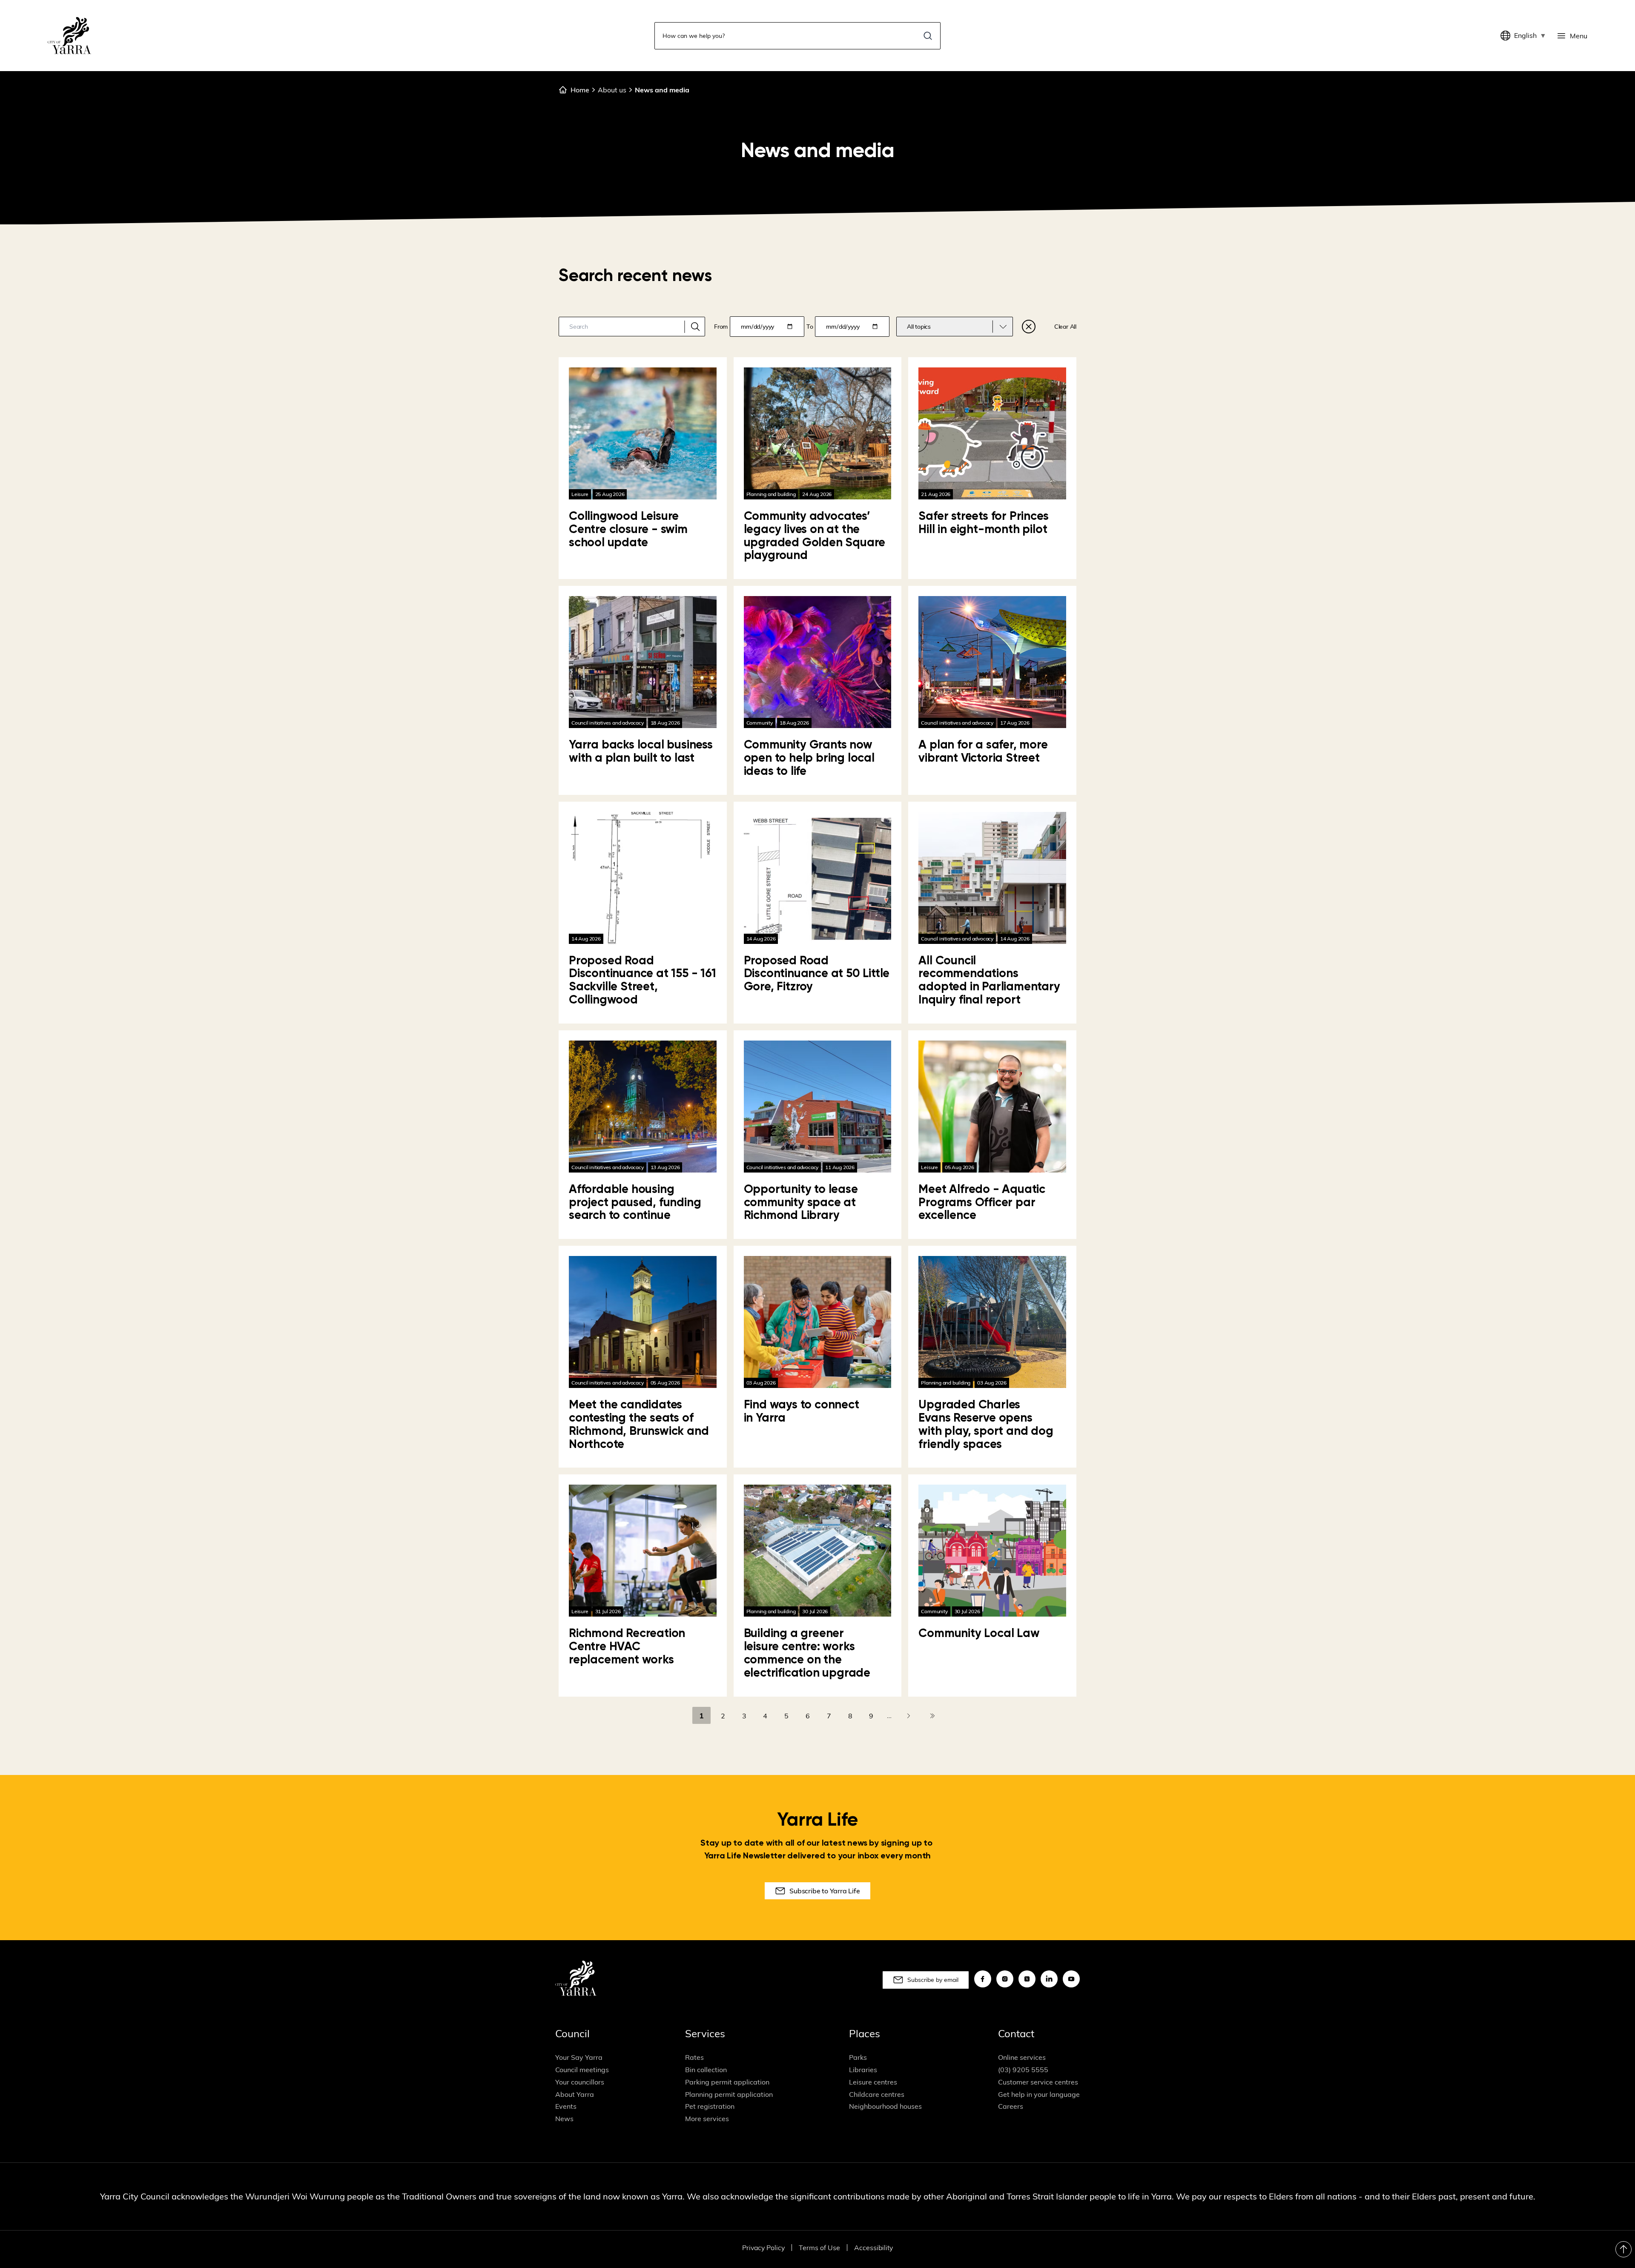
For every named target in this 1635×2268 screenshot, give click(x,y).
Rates (694, 2057)
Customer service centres (1038, 2082)
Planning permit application (729, 2094)
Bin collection (706, 2070)
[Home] (69, 36)
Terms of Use (819, 2248)
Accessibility (873, 2248)
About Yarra (575, 2094)
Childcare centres (877, 2094)
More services (707, 2119)
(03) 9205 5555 (1023, 2070)
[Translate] (1507, 36)
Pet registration (710, 2106)
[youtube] (1071, 1979)
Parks (858, 2057)
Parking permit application (727, 2082)
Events (566, 2106)
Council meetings (582, 2070)
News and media (662, 90)
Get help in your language (1039, 2094)
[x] (1027, 1979)
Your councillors (580, 2082)
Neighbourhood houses (885, 2106)
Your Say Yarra (579, 2057)
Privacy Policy (763, 2248)
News (564, 2119)
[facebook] (983, 1979)
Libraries (863, 2070)
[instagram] (1005, 1979)
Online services (1022, 2057)
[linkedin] (1049, 1979)
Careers (1011, 2106)
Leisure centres (873, 2082)
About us (612, 90)
